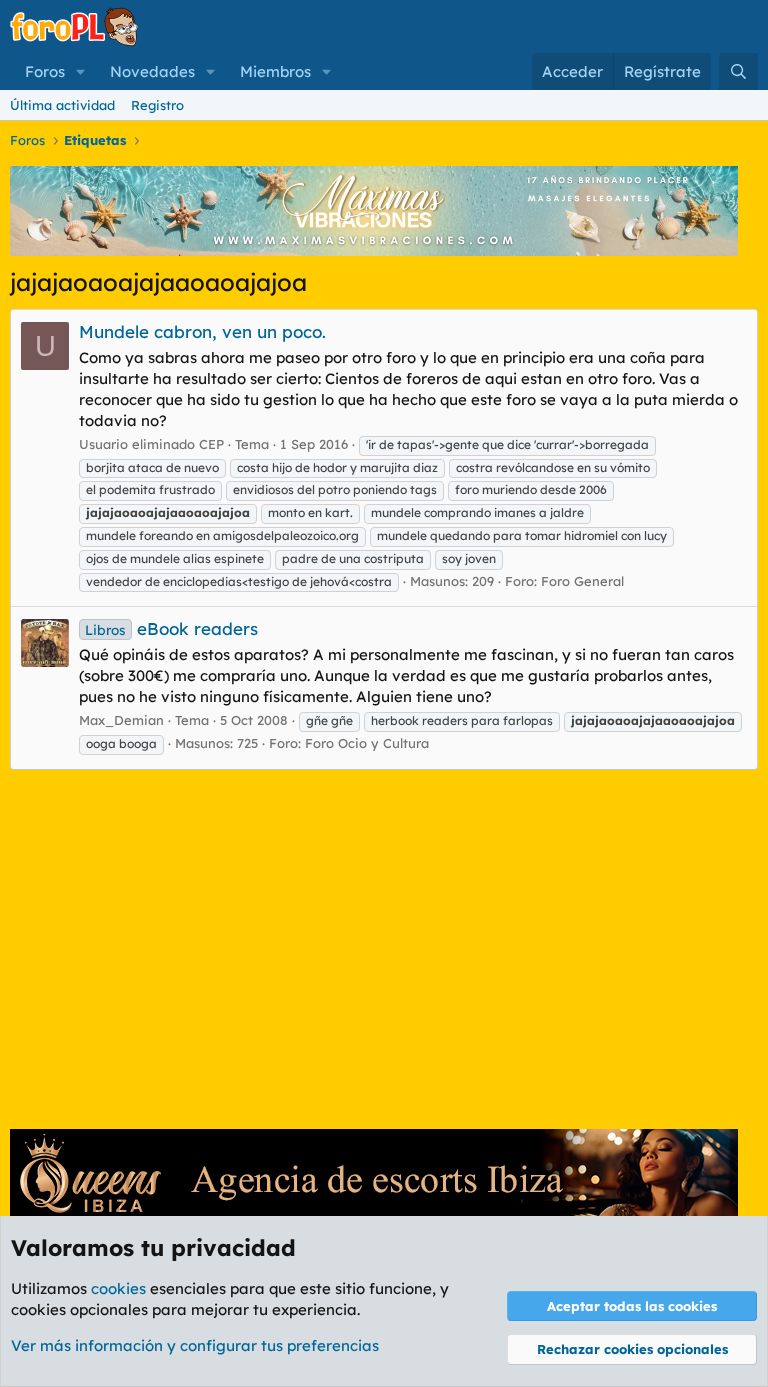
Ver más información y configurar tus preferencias (195, 1345)
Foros (45, 71)
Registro (157, 105)
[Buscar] (738, 71)
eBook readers (171, 628)
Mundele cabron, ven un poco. (202, 331)
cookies (118, 1288)
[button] (81, 71)
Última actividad (62, 105)
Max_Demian (121, 720)
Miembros (275, 71)
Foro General (582, 581)
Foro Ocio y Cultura (367, 743)
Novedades (152, 71)
